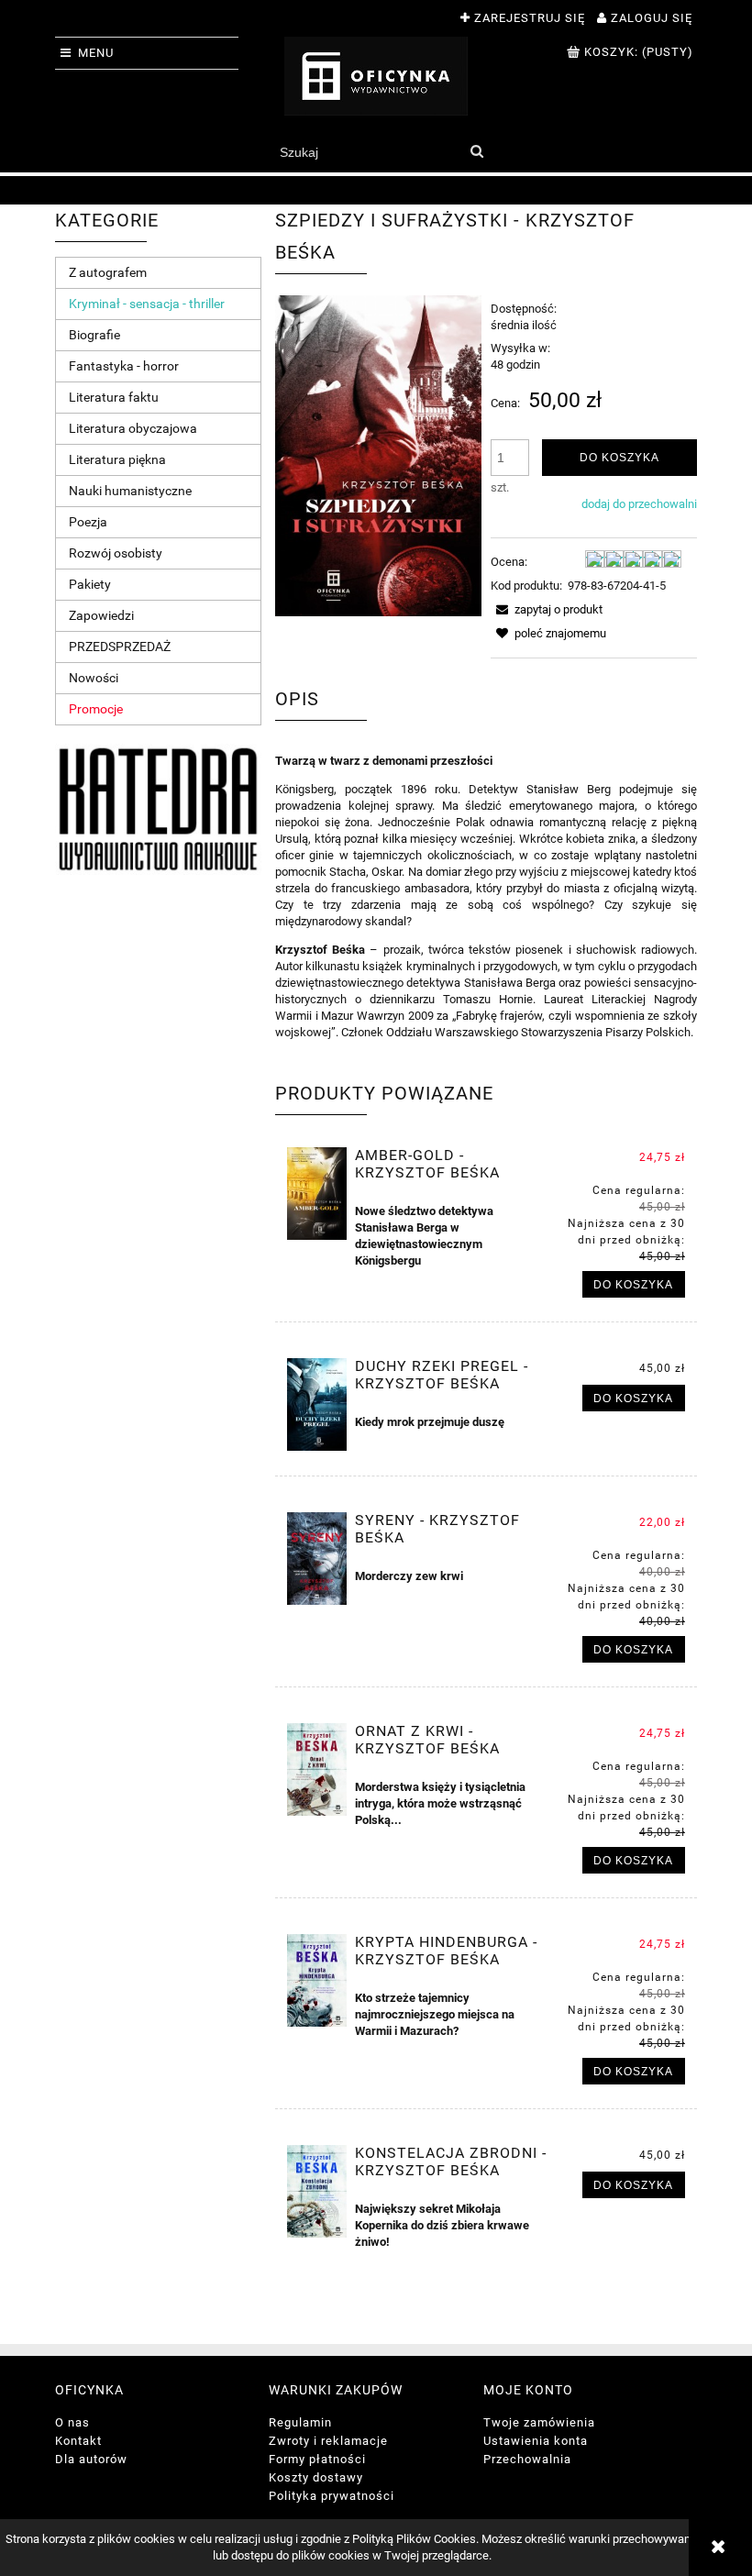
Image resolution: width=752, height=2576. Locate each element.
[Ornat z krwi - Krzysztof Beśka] (317, 1769)
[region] (376, 190)
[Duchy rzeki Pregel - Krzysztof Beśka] (317, 1404)
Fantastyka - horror (124, 366)
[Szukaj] (476, 152)
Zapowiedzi (101, 615)
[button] (547, 609)
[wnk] (158, 808)
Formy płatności (317, 2459)
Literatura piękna (117, 459)
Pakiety (90, 584)
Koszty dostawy (316, 2477)
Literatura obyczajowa (133, 428)
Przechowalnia (527, 2459)
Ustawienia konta (536, 2441)
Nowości (94, 678)
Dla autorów (91, 2459)
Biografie (94, 335)
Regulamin (300, 2422)
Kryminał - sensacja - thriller (147, 304)
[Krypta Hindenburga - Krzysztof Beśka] (317, 1980)
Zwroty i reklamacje (328, 2441)
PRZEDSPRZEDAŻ (120, 647)
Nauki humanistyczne (130, 491)
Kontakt (78, 2441)
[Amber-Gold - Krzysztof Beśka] (317, 1194)
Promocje (96, 709)
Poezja (88, 522)
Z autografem (108, 272)
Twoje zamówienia (539, 2422)
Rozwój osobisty (116, 553)
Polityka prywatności (332, 2496)
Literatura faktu (114, 397)
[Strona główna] (376, 76)
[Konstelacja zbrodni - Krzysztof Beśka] (317, 2191)
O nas (72, 2422)
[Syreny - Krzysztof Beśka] (317, 1559)
